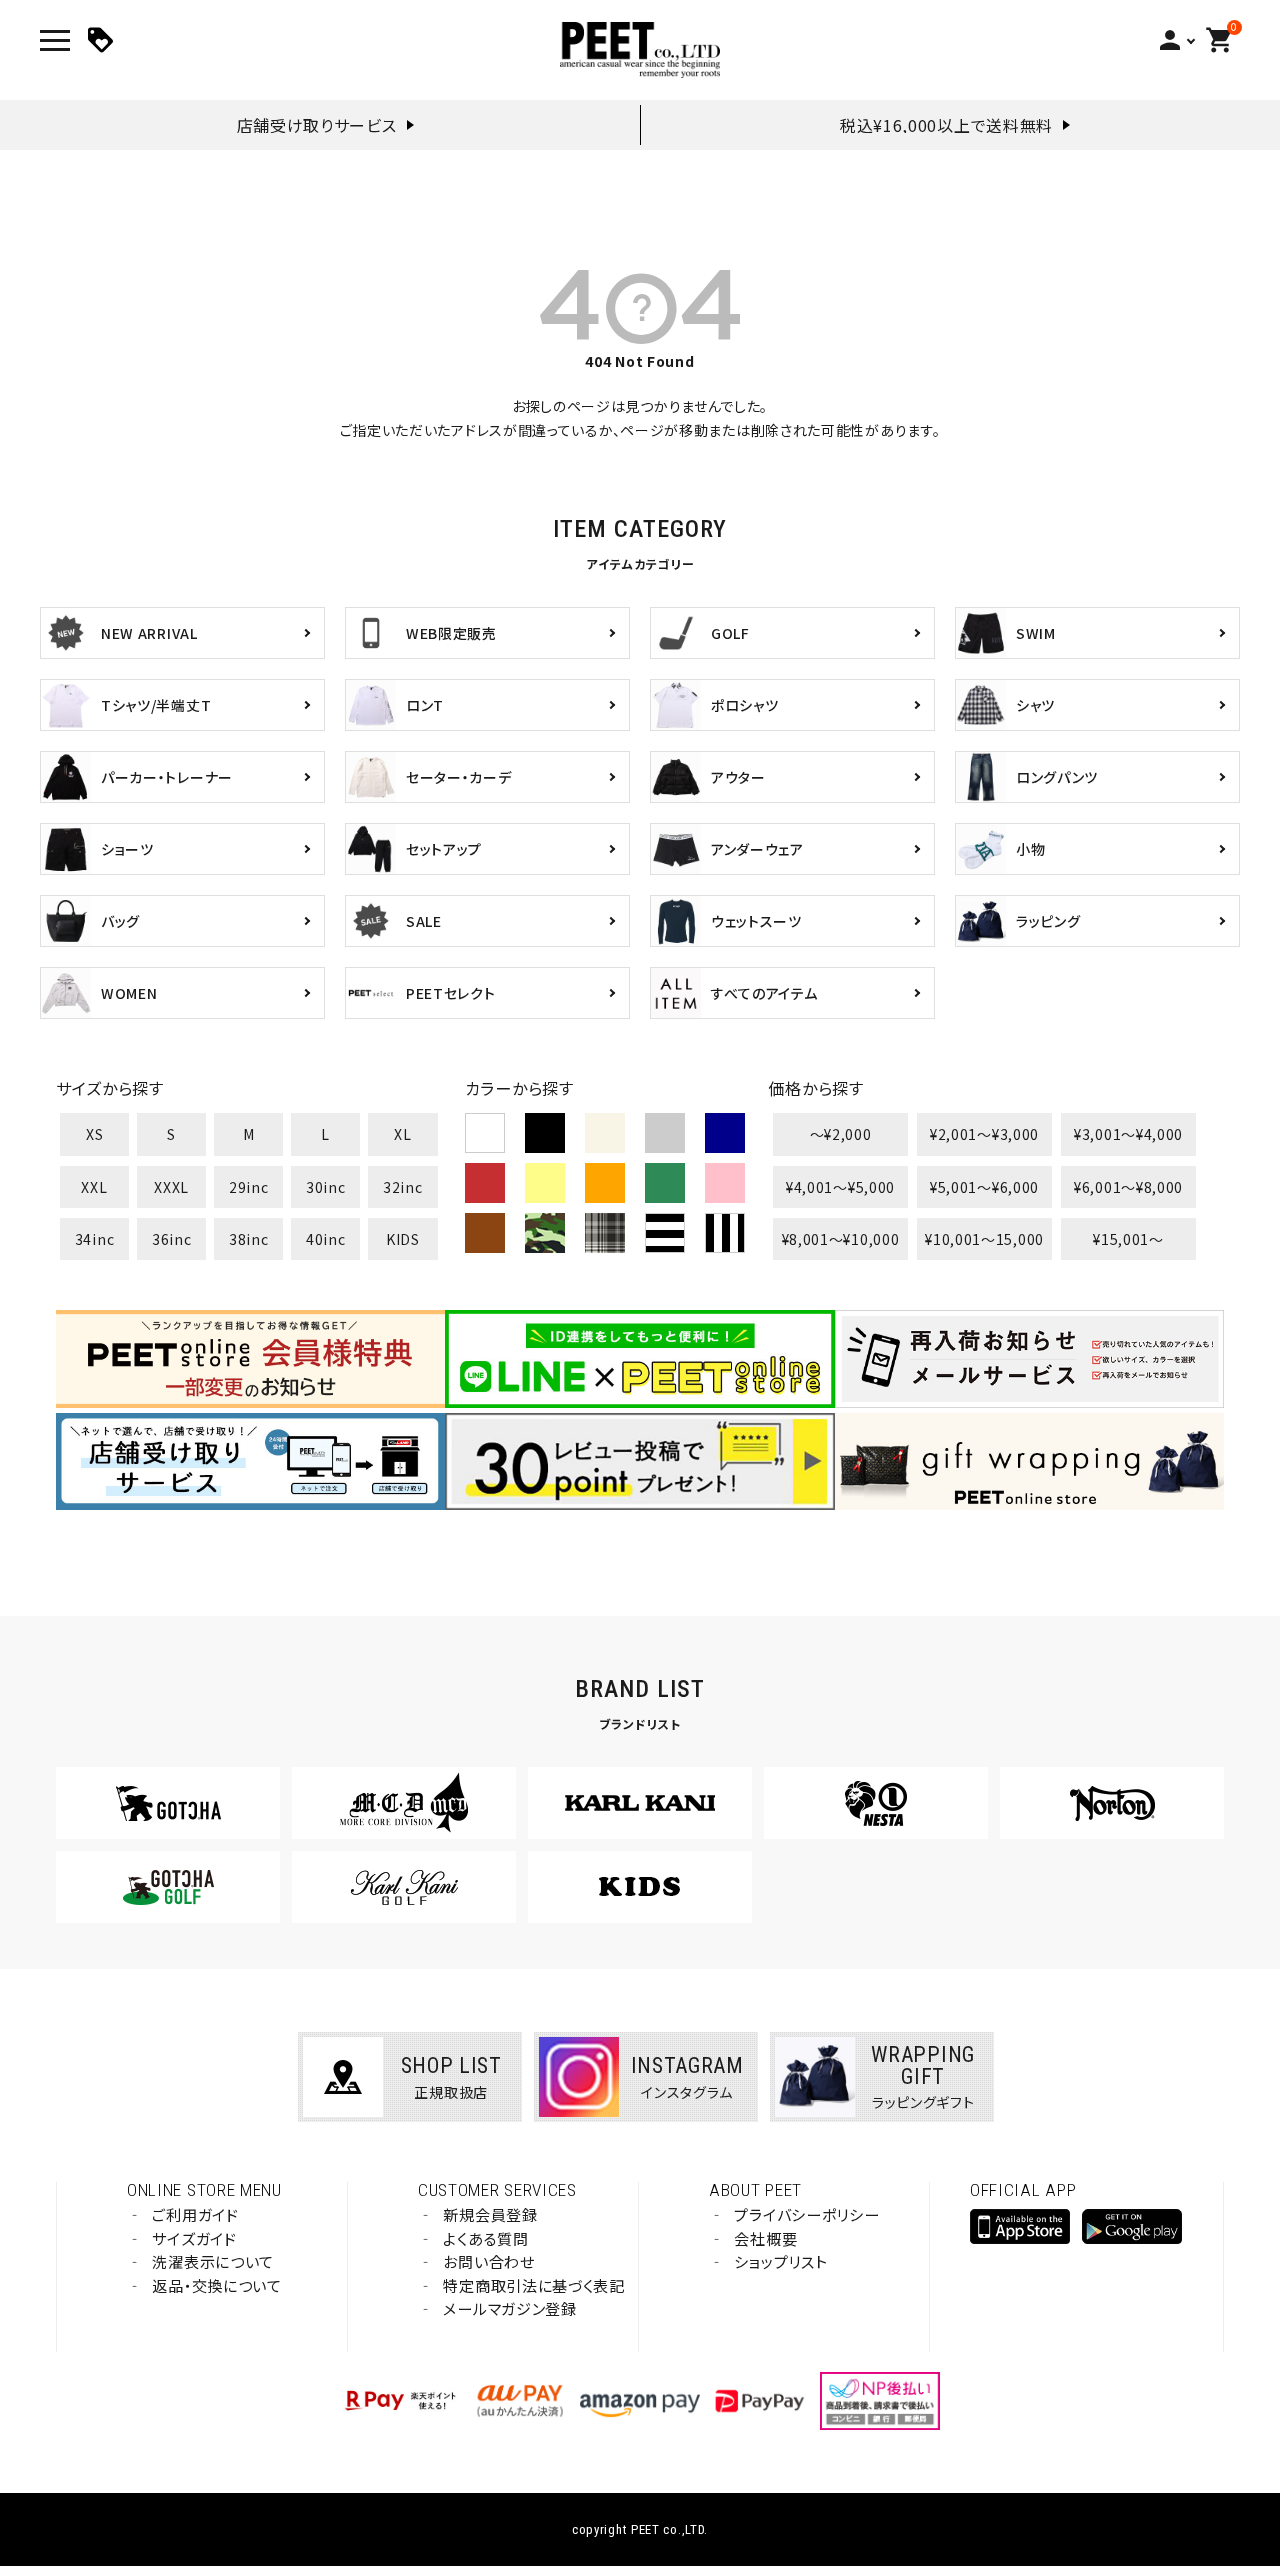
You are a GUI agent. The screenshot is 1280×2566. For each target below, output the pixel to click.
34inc (95, 1239)
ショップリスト (780, 2261)
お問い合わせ (488, 2261)
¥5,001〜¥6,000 (984, 1187)
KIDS (403, 1239)
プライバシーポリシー (806, 2214)
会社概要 (765, 2238)
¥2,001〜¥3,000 (984, 1134)
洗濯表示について (213, 2261)
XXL (94, 1187)
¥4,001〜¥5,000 (840, 1187)
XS (94, 1134)
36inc (172, 1239)
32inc (403, 1187)
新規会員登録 (490, 2214)
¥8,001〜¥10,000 (841, 1239)
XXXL (171, 1187)
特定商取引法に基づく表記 (533, 2285)
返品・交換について (216, 2285)
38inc (249, 1239)
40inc (326, 1239)
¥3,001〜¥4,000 (1128, 1134)
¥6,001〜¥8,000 (1128, 1187)
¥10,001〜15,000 (984, 1239)
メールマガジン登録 (509, 2308)
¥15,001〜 (1128, 1239)
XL (402, 1134)
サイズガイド (194, 2238)
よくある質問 (485, 2238)
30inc (326, 1187)
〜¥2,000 (841, 1134)
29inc (249, 1187)
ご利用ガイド (195, 2214)
